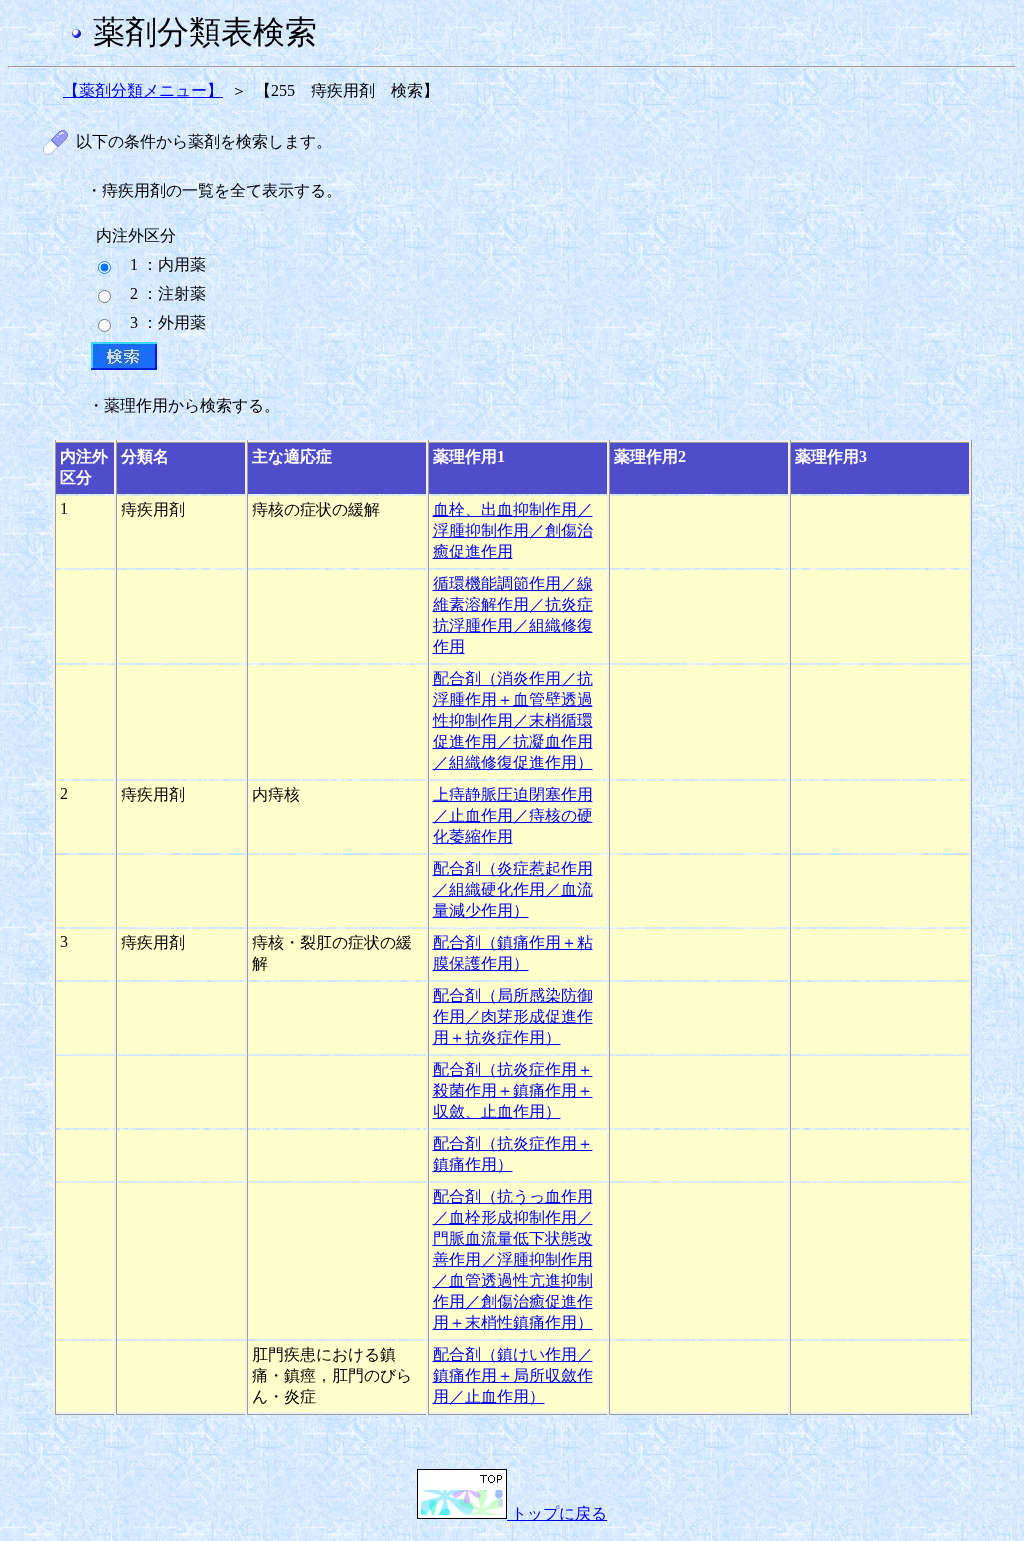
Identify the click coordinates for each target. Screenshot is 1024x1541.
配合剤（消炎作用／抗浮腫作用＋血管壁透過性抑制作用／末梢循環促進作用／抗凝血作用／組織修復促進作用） (513, 720)
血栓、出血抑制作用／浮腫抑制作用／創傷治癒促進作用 (513, 530)
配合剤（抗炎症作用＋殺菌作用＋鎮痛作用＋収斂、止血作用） (513, 1090)
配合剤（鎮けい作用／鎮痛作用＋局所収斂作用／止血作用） (513, 1375)
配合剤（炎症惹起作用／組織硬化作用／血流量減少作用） (513, 889)
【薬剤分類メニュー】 (143, 90)
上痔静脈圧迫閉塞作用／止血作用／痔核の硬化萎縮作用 (513, 815)
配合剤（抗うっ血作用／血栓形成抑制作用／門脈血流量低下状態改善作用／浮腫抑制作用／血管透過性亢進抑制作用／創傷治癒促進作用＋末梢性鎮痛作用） (513, 1259)
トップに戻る (557, 1513)
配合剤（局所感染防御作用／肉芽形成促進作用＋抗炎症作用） (513, 1016)
